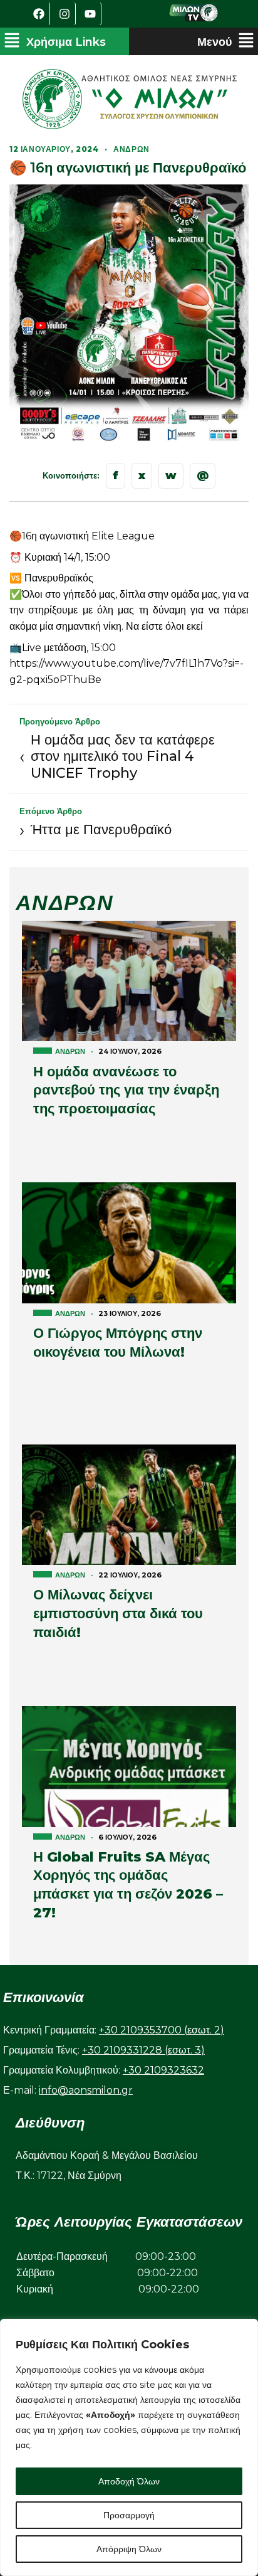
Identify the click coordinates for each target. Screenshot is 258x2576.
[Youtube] (90, 14)
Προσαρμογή (129, 2515)
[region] (129, 2447)
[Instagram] (64, 14)
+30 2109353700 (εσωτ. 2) (162, 2030)
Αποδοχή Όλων (129, 2481)
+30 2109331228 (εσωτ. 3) (143, 2050)
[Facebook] (39, 14)
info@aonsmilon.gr (86, 2090)
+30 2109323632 (163, 2070)
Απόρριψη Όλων (129, 2549)
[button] (55, 41)
